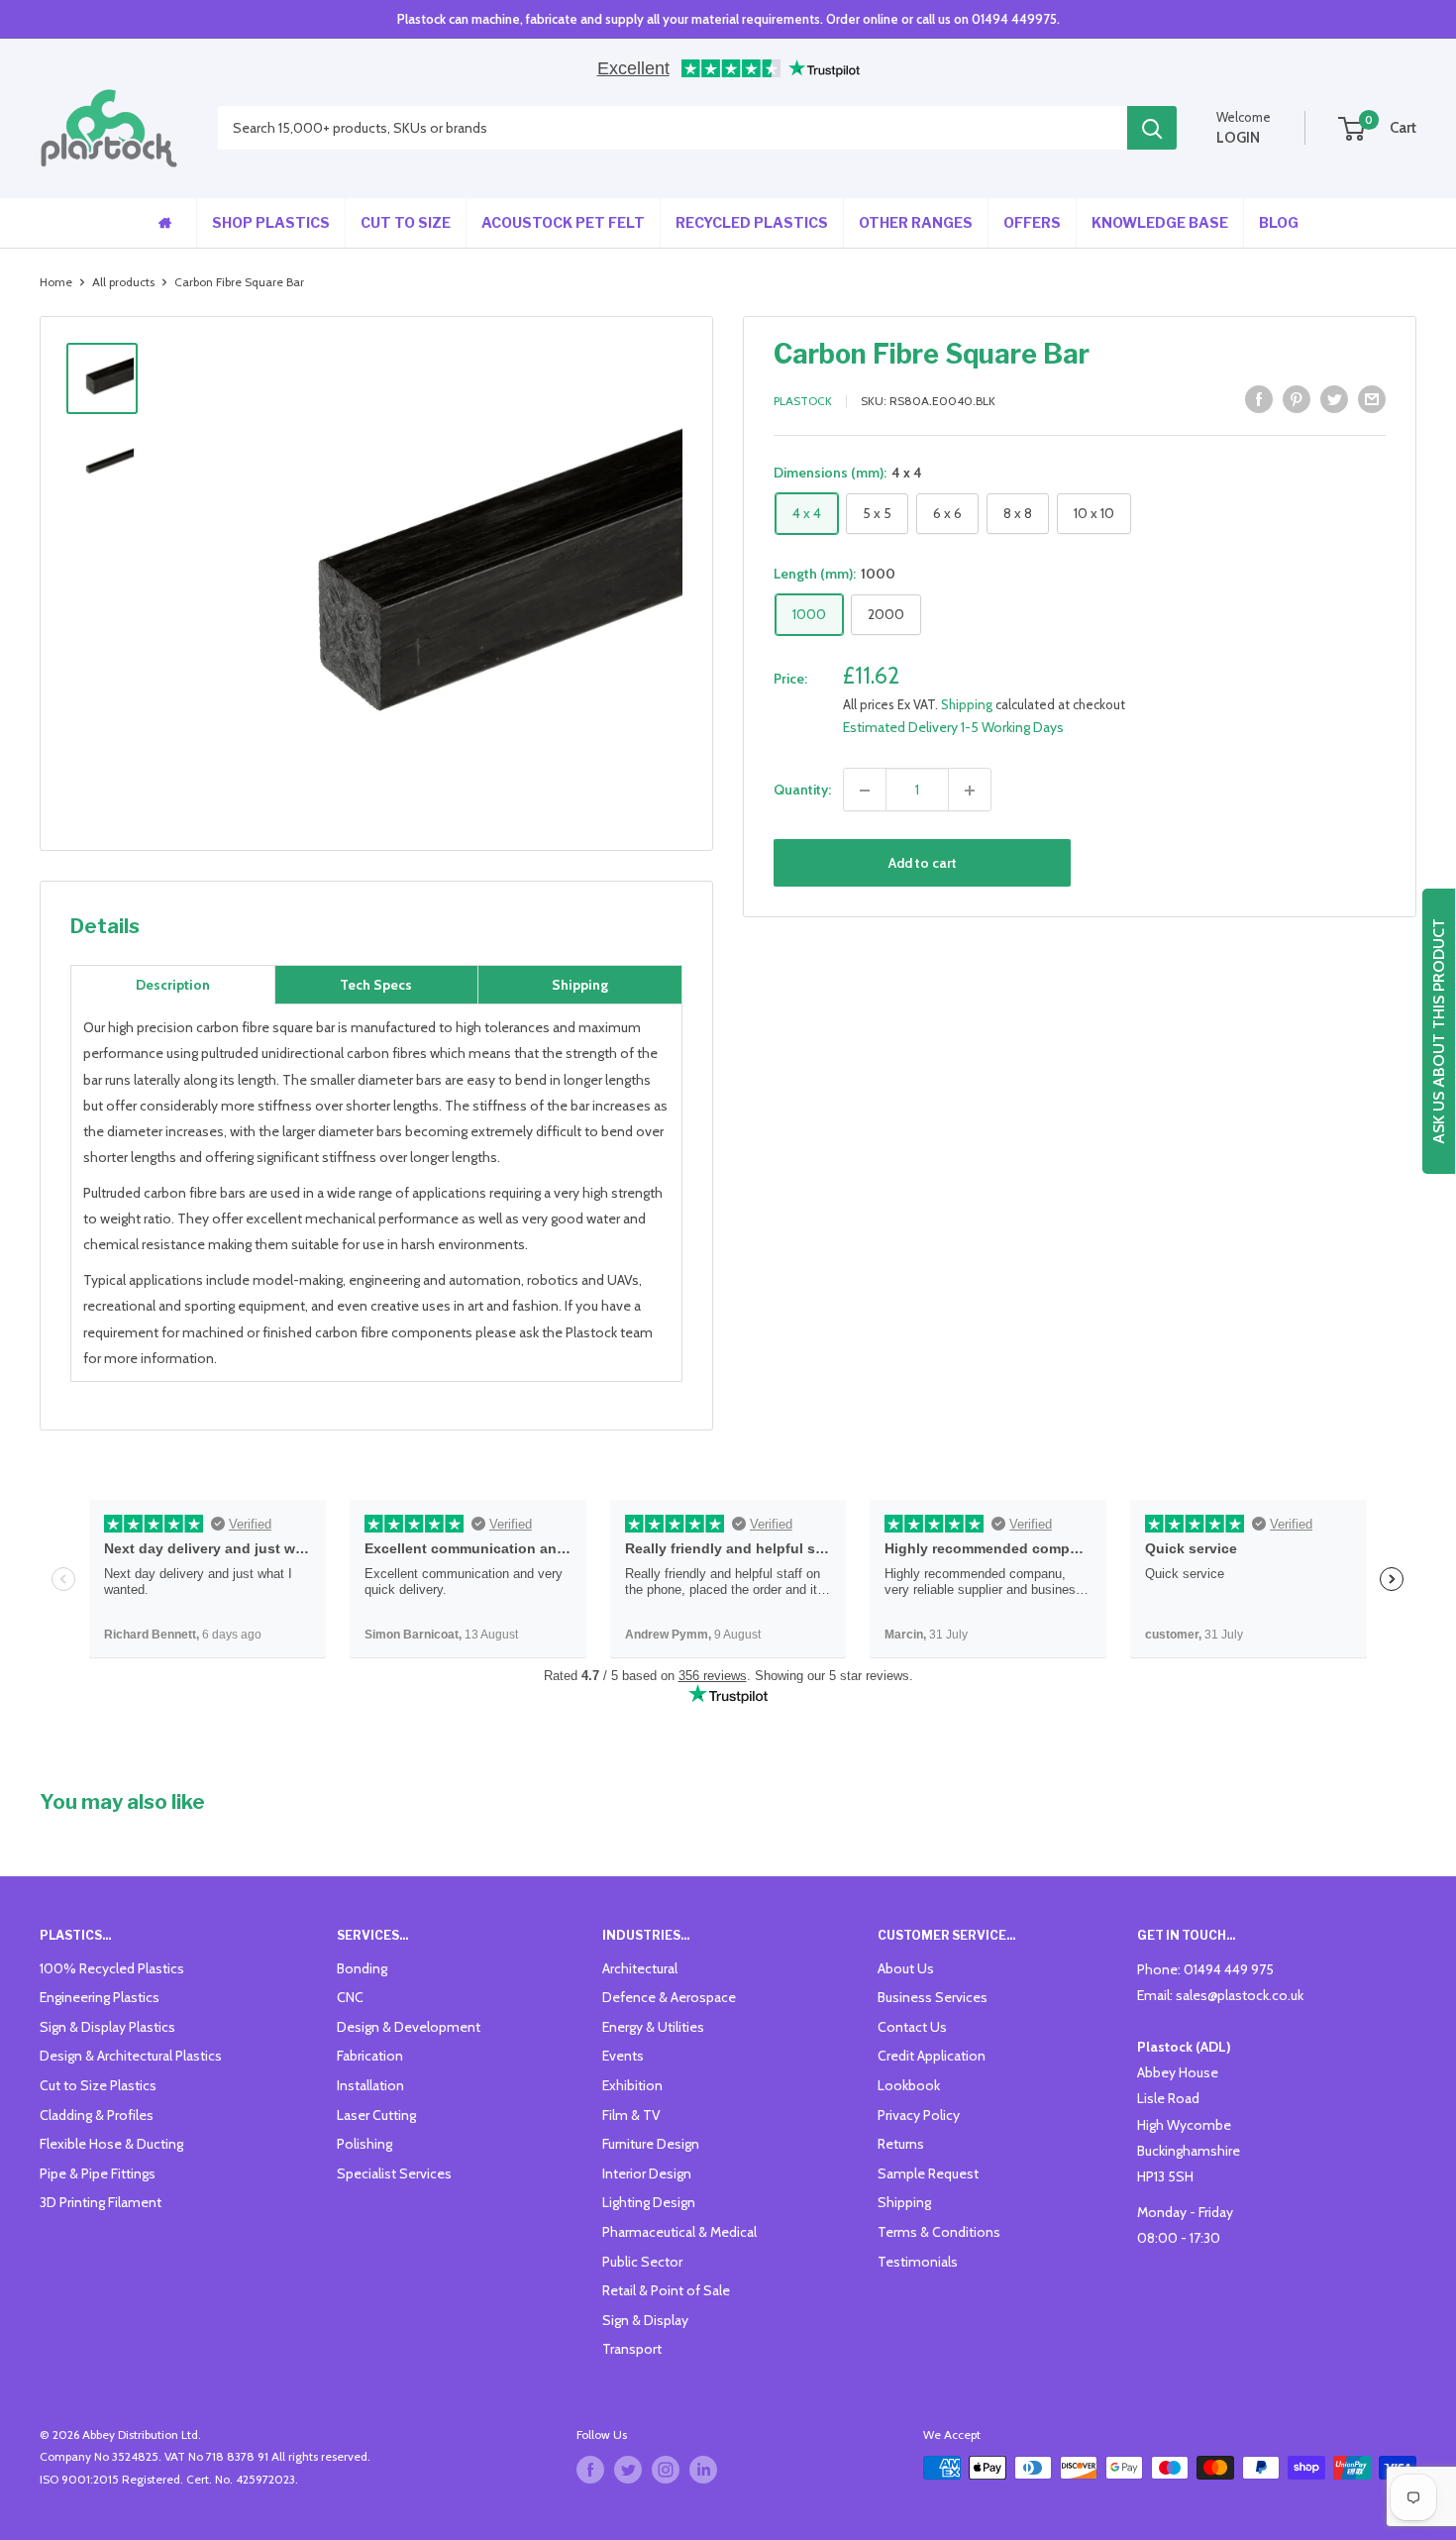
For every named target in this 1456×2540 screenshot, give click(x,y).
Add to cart (923, 864)
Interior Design (647, 2173)
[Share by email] (1372, 400)
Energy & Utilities (653, 2027)
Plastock (803, 402)
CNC (350, 1997)
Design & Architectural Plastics (131, 2056)
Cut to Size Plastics (98, 2085)
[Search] (1152, 129)
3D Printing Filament (101, 2202)
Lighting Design (649, 2202)
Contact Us (912, 2027)
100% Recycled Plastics (112, 1968)
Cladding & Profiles (97, 2115)
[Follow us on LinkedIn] (703, 2470)
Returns (901, 2144)
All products (123, 282)
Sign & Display (645, 2320)
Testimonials (918, 2262)
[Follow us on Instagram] (666, 2470)
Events (623, 2056)
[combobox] (673, 129)
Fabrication (370, 2056)
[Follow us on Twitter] (628, 2470)
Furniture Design (651, 2144)
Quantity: (802, 791)
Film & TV (631, 2115)
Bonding (362, 1968)
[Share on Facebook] (1259, 400)
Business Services (933, 1997)
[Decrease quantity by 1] (865, 791)
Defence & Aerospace (669, 1997)
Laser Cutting (376, 2115)
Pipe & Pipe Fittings (98, 2173)
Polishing (364, 2144)
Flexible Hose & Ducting (111, 2144)
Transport (632, 2349)
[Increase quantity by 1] (970, 791)
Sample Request (928, 2173)
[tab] (173, 985)
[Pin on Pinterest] (1297, 400)
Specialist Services (394, 2173)
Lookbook (909, 2085)
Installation (370, 2085)
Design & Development (409, 2027)
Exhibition (632, 2085)
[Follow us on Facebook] (590, 2470)
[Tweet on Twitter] (1334, 400)
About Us (906, 1968)
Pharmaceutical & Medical (679, 2232)
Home (56, 282)
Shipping (967, 704)
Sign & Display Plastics (107, 2027)
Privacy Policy (919, 2115)
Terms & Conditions (939, 2232)
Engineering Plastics (100, 1997)
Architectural (640, 1968)
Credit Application (932, 2056)
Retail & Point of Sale (666, 2290)
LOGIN (1238, 138)
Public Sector (642, 2262)
